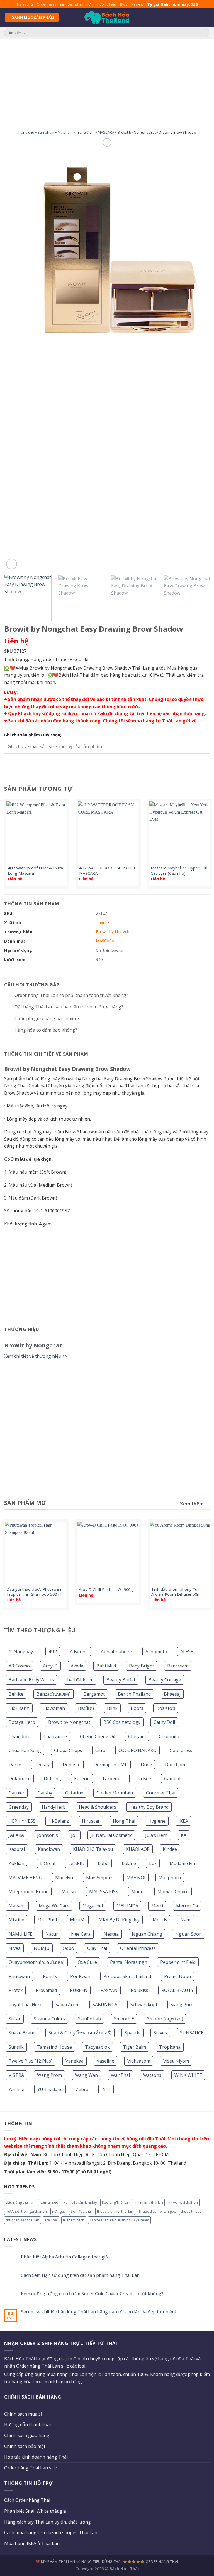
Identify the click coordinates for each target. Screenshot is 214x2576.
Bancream (178, 1666)
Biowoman (54, 1708)
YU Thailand (50, 2089)
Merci (157, 1906)
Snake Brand (22, 2033)
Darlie (15, 1765)
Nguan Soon (189, 1934)
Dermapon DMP (111, 1765)
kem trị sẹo (49, 2202)
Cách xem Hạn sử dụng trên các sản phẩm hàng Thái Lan (80, 2275)
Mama (138, 1892)
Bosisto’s (166, 1708)
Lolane (129, 1863)
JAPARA (16, 1835)
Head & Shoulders (98, 1807)
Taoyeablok (97, 2047)
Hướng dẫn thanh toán (28, 2424)
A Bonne (79, 1652)
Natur (52, 1934)
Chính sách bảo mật (25, 2446)
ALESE (187, 1652)
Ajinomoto (156, 1652)
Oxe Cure (87, 1962)
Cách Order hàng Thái (27, 2500)
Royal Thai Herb (25, 2005)
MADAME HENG (25, 1878)
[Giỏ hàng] (207, 18)
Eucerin (82, 1779)
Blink (112, 1708)
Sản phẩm (46, 132)
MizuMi (78, 1920)
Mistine (16, 1920)
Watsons (152, 2075)
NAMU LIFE (20, 1934)
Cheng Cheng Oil (98, 1736)
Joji (74, 1835)
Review (137, 4)
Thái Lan (104, 922)
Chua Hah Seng (25, 1750)
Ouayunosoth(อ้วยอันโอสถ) (37, 1962)
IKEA (183, 1821)
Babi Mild (106, 1666)
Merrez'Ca (187, 1906)
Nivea (15, 1948)
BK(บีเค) (86, 1708)
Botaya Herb (22, 1722)
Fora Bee (142, 1779)
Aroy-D (50, 1666)
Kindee (170, 1849)
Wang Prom (49, 2075)
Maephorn (170, 1878)
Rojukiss (139, 1990)
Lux (153, 1863)
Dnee (146, 1765)
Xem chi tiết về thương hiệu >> (36, 1356)
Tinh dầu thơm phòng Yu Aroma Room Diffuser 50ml (176, 1592)
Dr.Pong (52, 1779)
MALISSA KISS (104, 1892)
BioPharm (19, 1708)
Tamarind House (54, 2047)
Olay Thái (97, 1948)
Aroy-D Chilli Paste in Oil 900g (106, 1590)
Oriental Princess (138, 1948)
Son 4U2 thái (81, 2211)
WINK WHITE (188, 2075)
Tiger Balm (134, 2047)
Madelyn (64, 1878)
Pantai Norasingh (129, 1962)
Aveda (77, 1666)
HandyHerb (54, 1807)
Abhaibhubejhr (117, 1652)
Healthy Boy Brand (149, 1807)
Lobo (103, 1863)
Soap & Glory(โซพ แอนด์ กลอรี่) (80, 2033)
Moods (160, 1920)
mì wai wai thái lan (183, 2202)
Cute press (181, 1750)
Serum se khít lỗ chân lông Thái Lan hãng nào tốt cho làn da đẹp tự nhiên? (99, 2312)
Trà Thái (51, 2220)
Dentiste (72, 1765)
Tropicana (170, 2047)
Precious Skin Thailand (127, 1976)
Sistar (15, 2019)
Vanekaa (75, 2061)
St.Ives (160, 2033)
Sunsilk (16, 2047)
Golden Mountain (115, 1793)
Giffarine (74, 1793)
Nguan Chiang (147, 1934)
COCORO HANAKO (138, 1750)
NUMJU (42, 1948)
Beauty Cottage (165, 1680)
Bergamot (94, 1694)
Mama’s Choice (173, 1892)
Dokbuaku (20, 1779)
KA (184, 1835)
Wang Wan (86, 2075)
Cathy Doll (164, 1722)
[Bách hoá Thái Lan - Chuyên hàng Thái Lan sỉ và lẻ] (107, 18)
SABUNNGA (105, 2005)
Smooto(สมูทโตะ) (165, 2019)
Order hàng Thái (50, 4)
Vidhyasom (139, 2061)
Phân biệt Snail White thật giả (35, 2511)
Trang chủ (25, 4)
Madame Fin (182, 1863)
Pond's (50, 1976)
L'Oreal (48, 1863)
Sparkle (132, 2033)
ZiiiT (106, 2089)
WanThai (120, 2075)
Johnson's (48, 1835)
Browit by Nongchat (69, 1722)
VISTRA (16, 2075)
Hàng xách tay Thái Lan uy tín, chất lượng (48, 2522)
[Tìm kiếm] (204, 33)
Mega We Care (54, 1906)
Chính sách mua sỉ (23, 2414)
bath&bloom (80, 1680)
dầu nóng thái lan (20, 2202)
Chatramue (55, 1736)
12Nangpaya (22, 1652)
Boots (137, 1708)
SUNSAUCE (192, 2033)
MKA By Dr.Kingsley (119, 1920)
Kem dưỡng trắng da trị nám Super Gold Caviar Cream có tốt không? (92, 2294)
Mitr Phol (47, 1920)
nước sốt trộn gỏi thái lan (26, 2211)
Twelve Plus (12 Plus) (31, 2061)
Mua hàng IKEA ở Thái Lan (32, 2543)
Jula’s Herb (156, 1835)
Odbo (68, 1948)
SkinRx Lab (89, 2019)
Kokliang (18, 1863)
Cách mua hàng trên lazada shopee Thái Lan (51, 2532)
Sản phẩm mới (80, 4)
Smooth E (124, 2019)
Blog (124, 4)
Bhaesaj (172, 1694)
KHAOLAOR (138, 1849)
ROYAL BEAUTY (177, 1990)
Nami (186, 1920)
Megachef (93, 1906)
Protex (16, 1990)
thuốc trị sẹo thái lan (23, 2220)
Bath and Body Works (31, 1680)
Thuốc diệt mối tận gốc (157, 2211)
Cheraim (137, 1736)
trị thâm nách (74, 2220)
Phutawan (19, 1976)
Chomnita (169, 1736)
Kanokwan (49, 1849)
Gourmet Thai (161, 1793)
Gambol (172, 1779)
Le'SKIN (76, 1863)
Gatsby (45, 1793)
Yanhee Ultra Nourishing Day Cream (119, 2220)
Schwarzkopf (144, 2005)
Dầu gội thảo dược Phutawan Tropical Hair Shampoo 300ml (34, 1592)
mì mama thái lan (149, 2202)
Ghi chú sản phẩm (33, 735)
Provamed (46, 1990)
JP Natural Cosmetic (111, 1835)
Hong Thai (124, 1821)
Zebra (82, 2089)
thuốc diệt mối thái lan (115, 2211)
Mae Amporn (100, 1878)
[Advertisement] (107, 81)
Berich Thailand (134, 1694)
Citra (100, 1750)
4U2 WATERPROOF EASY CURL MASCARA (108, 871)
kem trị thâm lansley (80, 2202)
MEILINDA (127, 1906)
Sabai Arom (67, 2005)
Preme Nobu (177, 1976)
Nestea (111, 1934)
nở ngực (59, 2211)
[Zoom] (12, 564)
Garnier (17, 1793)
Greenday (19, 1807)
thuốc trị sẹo (191, 2211)
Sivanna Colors (49, 2019)
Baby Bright (142, 1666)
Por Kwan (80, 1976)
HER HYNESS (22, 1821)
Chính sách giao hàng (27, 2435)
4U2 (53, 1652)
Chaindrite (20, 1736)
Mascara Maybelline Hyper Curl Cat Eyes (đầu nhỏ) (179, 871)
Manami (17, 1906)
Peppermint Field (178, 1962)
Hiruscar (91, 1821)
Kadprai (17, 1849)
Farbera (111, 1779)
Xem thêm (192, 1504)
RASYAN (109, 1990)
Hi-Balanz (59, 1821)
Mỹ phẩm (65, 132)
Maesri (69, 1892)
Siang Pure (182, 2005)
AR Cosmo (19, 1666)
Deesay (42, 1765)
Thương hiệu (106, 4)
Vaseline (105, 2061)
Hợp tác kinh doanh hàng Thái (36, 2457)
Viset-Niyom (176, 2061)
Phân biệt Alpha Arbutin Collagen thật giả (64, 2257)
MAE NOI (136, 1878)
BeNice (16, 1694)
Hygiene (157, 1821)
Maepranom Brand (29, 1892)
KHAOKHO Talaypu (93, 1849)
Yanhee (16, 2089)
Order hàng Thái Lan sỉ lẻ (31, 2468)
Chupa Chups (68, 1750)
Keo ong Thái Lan (116, 2202)
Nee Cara (81, 1934)
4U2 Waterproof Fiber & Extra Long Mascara (35, 871)
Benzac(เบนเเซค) (53, 1694)
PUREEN (79, 1990)
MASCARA (106, 132)
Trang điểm (85, 132)
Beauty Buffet (121, 1680)
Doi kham (175, 1765)
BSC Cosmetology (122, 1722)
